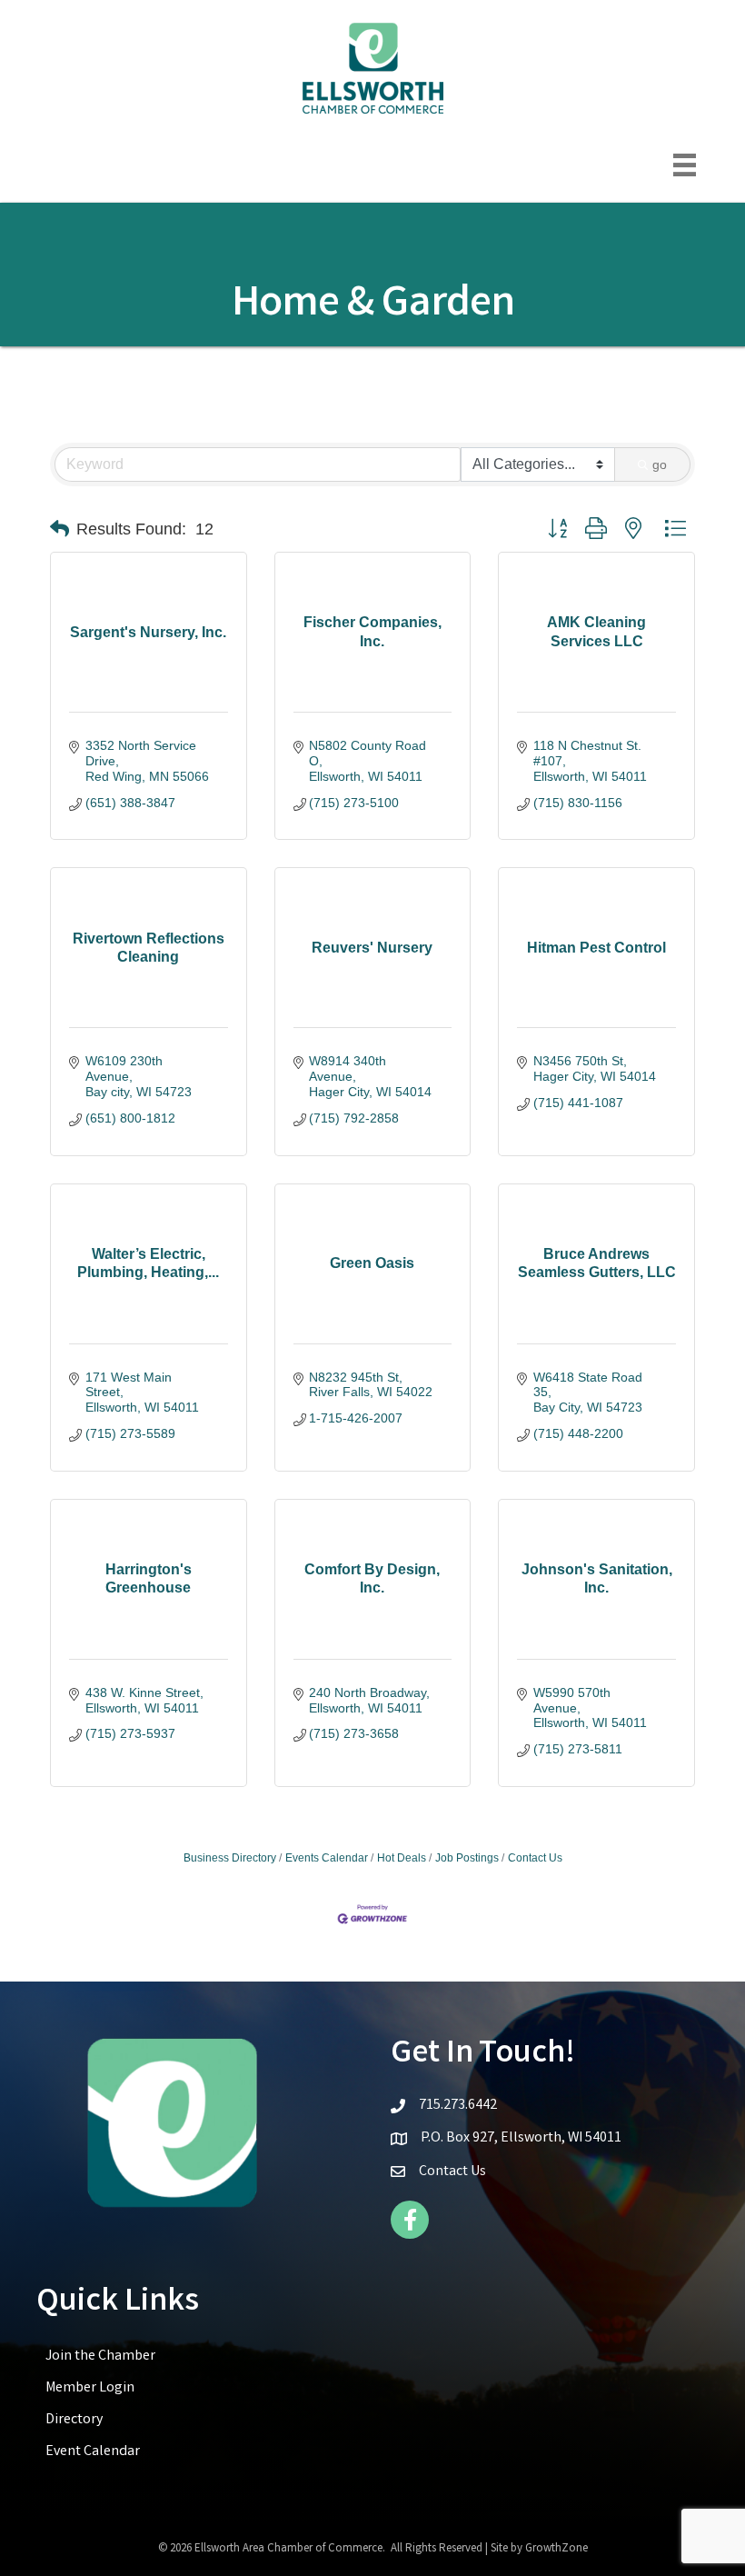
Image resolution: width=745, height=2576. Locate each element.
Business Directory (230, 1858)
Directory (74, 2420)
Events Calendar (327, 1858)
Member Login (90, 2388)
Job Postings (467, 1858)
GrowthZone (556, 2549)
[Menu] (685, 165)
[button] (60, 529)
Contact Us (535, 1858)
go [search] (660, 464)
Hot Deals (402, 1858)
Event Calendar (93, 2452)
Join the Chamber (100, 2356)
